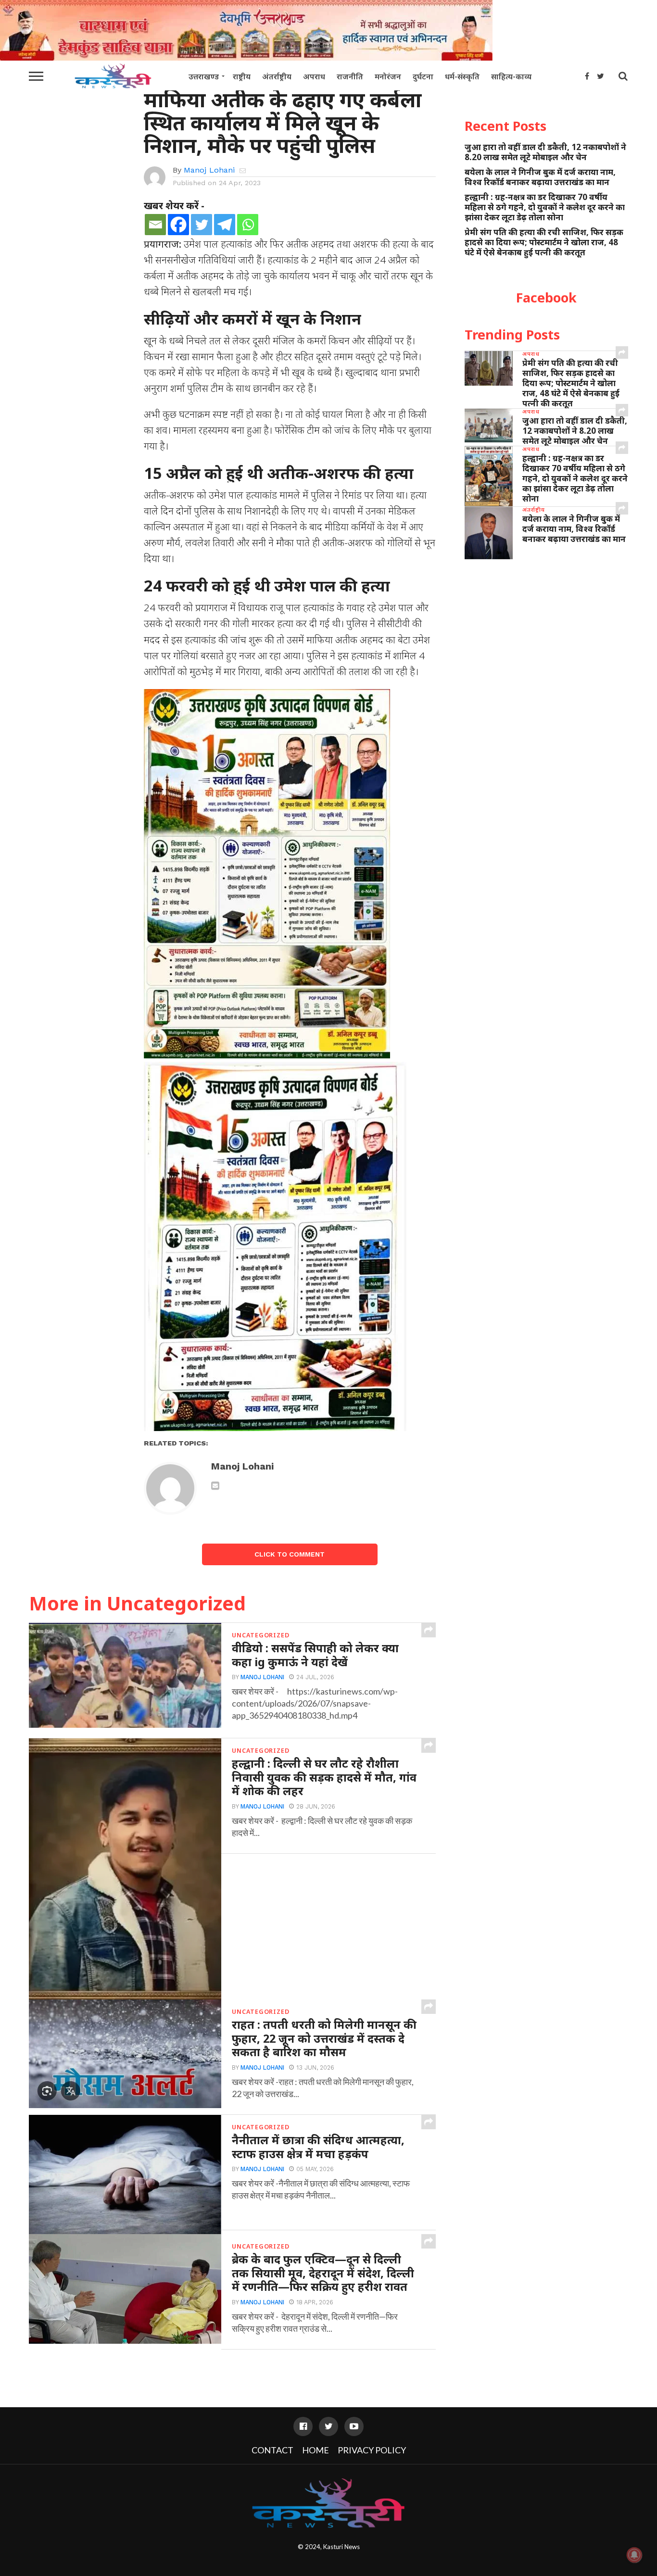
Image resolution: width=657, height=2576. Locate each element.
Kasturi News (341, 2547)
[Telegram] (225, 225)
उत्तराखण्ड (204, 76)
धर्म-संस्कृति (462, 76)
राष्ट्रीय (242, 76)
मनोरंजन (388, 76)
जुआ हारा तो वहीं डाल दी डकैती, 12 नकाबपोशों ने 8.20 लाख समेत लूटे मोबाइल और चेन (545, 152)
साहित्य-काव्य (511, 76)
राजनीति (350, 76)
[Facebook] (178, 225)
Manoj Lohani (209, 170)
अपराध (314, 76)
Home (316, 2450)
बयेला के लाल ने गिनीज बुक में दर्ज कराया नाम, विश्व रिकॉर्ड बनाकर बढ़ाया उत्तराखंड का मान (540, 177)
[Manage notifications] (634, 2555)
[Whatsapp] (248, 225)
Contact (272, 2450)
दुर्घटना (423, 76)
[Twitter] (202, 225)
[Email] (155, 225)
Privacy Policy (372, 2450)
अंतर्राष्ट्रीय (277, 76)
